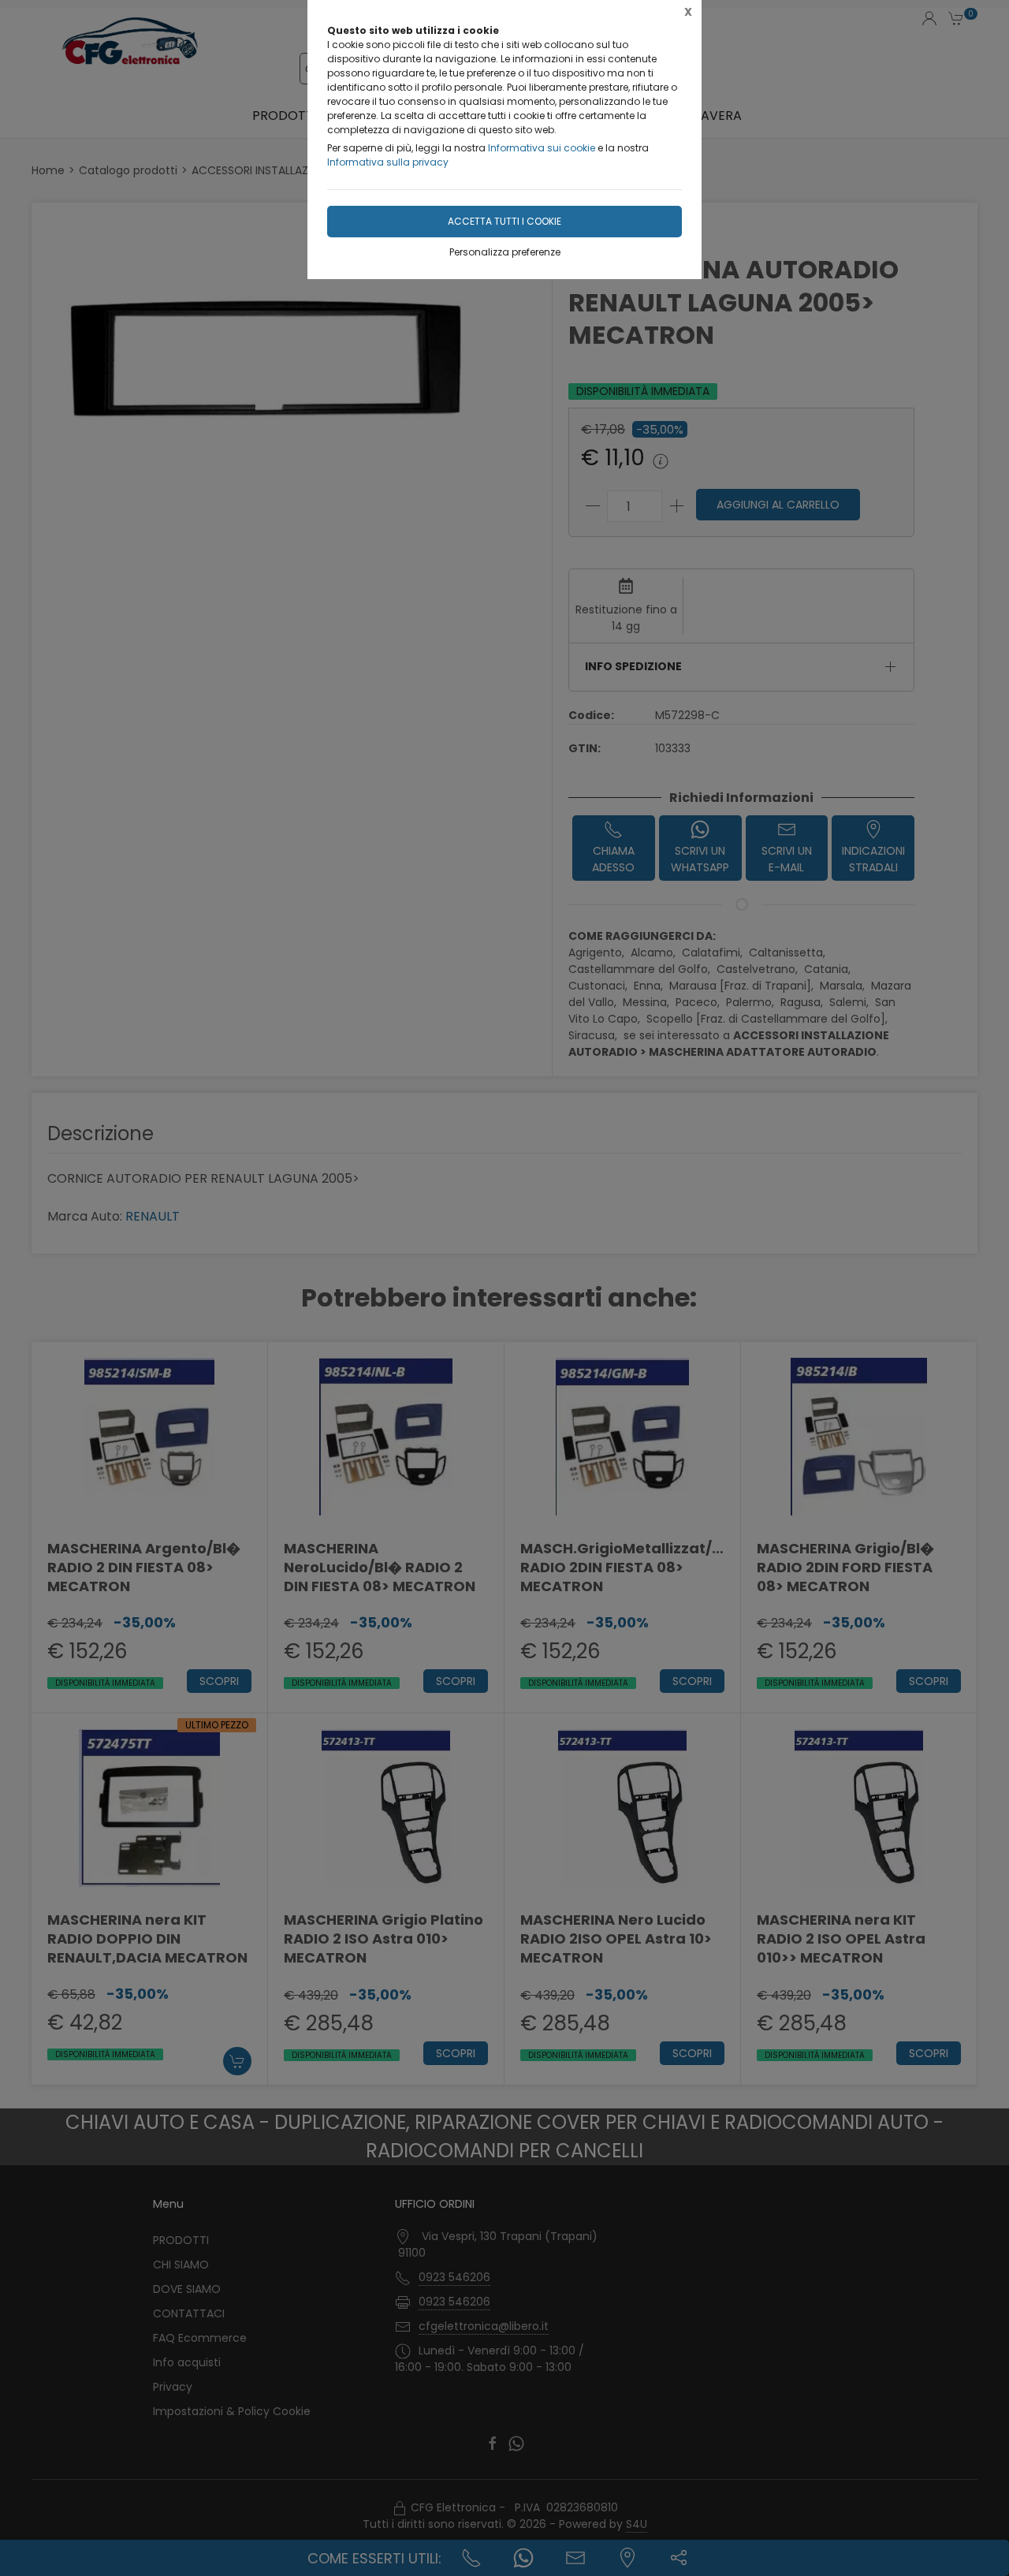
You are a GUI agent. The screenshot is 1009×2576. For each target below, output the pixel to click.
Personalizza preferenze (505, 252)
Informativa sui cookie (542, 148)
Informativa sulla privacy (388, 162)
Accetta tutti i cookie (504, 221)
